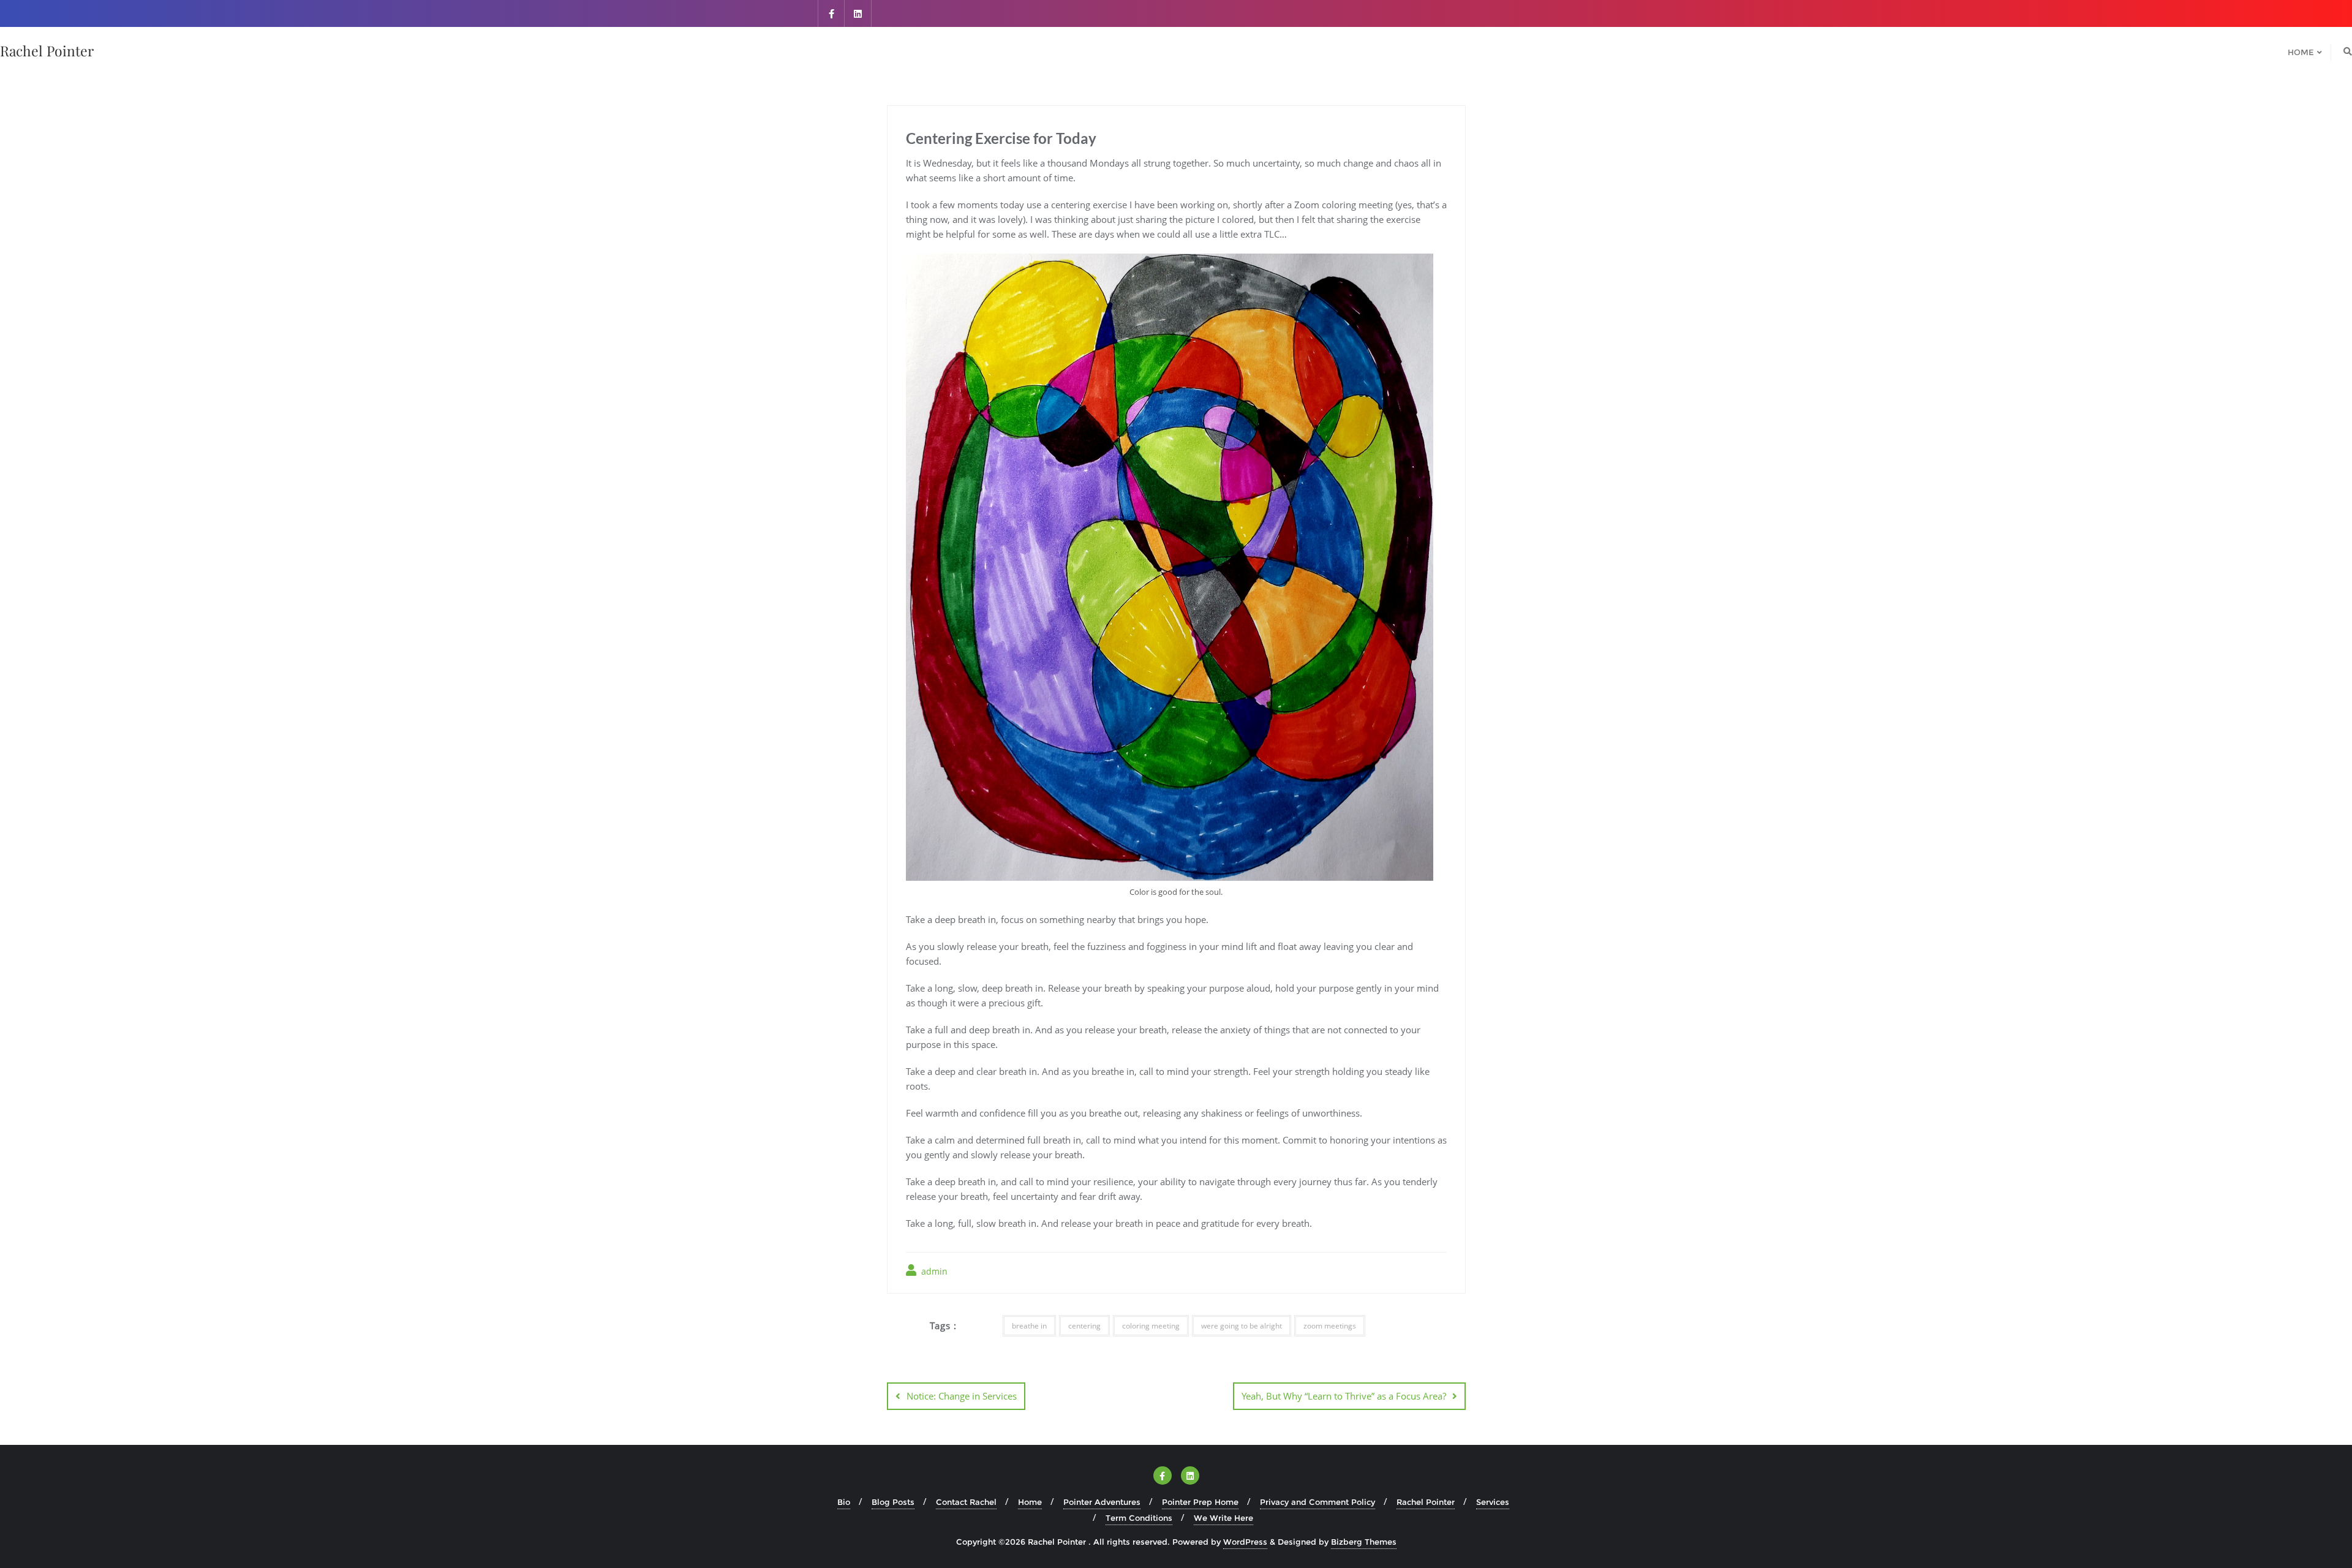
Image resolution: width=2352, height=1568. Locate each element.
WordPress (1245, 1542)
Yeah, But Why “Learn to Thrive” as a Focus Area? (1344, 1396)
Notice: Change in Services (962, 1396)
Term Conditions (1139, 1518)
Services (1493, 1502)
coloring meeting (1151, 1326)
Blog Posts (893, 1502)
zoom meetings (1330, 1326)
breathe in (1029, 1326)
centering (1084, 1326)
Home (1030, 1502)
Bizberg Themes (1364, 1542)
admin (933, 1271)
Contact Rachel (966, 1502)
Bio (844, 1502)
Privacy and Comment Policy (1317, 1502)
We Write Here (1223, 1518)
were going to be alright (1242, 1326)
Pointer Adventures (1102, 1502)
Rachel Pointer (1426, 1502)
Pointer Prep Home (1200, 1502)
